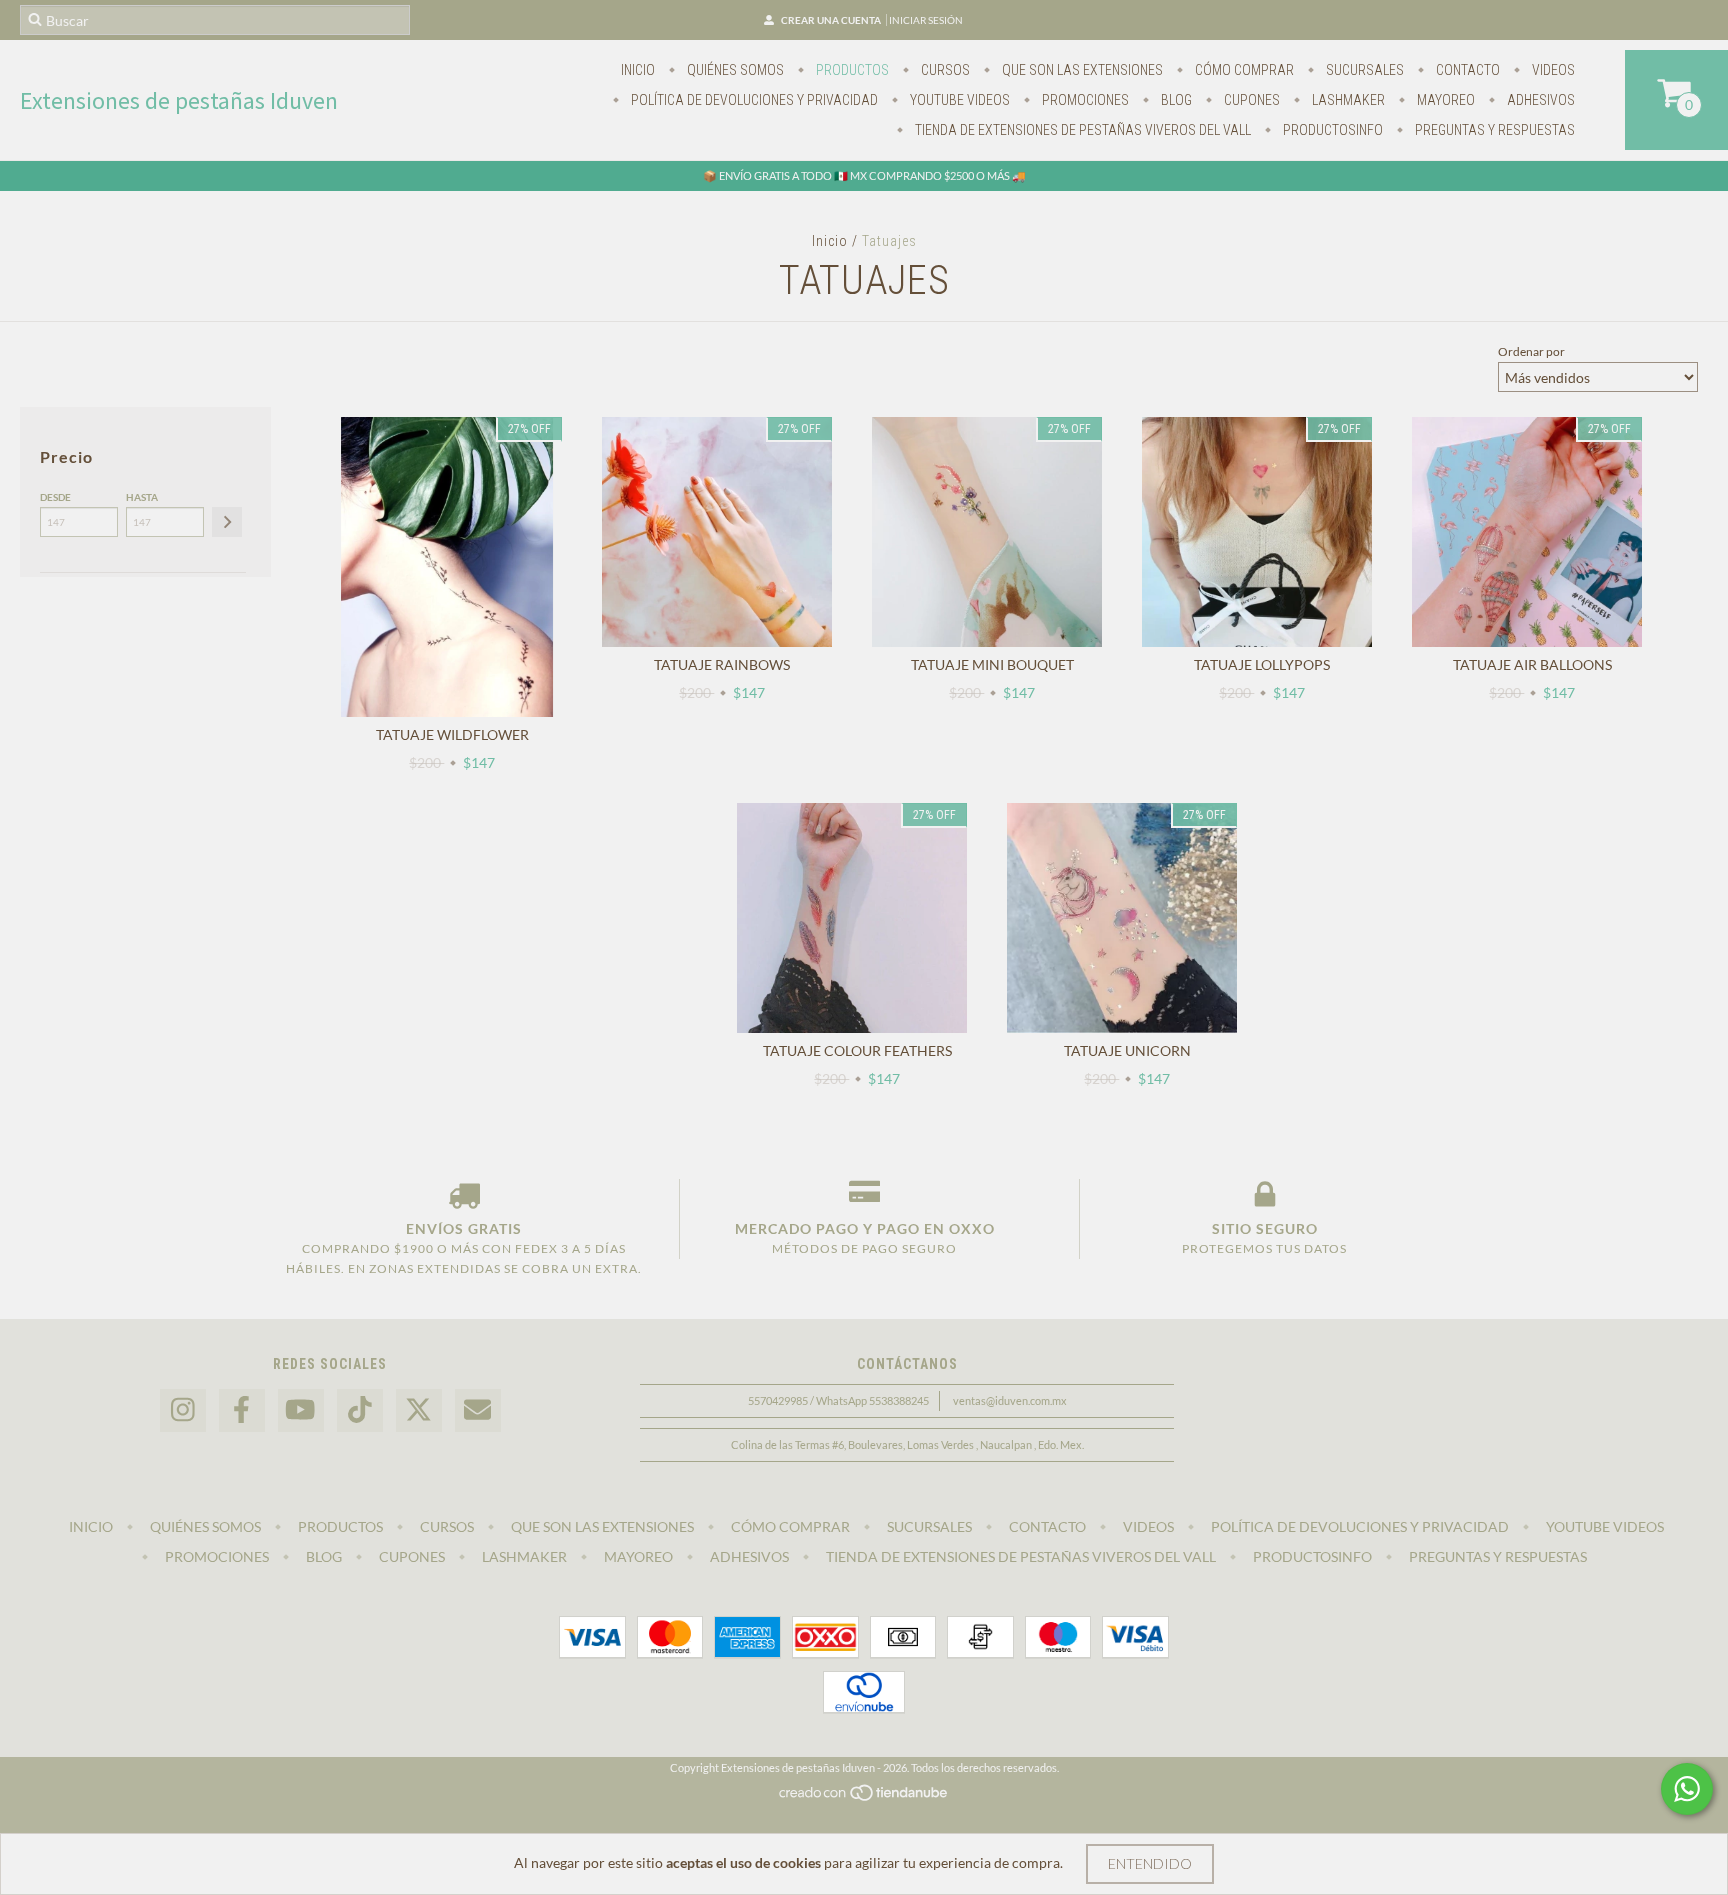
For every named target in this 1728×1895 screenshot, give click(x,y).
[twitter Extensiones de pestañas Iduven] (419, 1410)
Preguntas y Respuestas (1493, 130)
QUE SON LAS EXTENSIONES (1081, 70)
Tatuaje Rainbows (722, 664)
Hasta (142, 497)
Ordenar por (1531, 351)
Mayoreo (1444, 100)
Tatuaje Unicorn (1127, 1050)
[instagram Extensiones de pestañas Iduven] (183, 1410)
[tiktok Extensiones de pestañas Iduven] (360, 1410)
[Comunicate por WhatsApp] (1687, 1789)
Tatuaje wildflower (452, 734)
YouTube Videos (958, 100)
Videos (1552, 70)
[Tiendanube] (864, 1797)
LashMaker (1347, 100)
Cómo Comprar (1243, 70)
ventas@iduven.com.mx (1010, 1400)
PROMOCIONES (1084, 100)
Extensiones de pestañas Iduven (179, 100)
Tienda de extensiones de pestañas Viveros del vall (1081, 130)
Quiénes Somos (734, 70)
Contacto (1466, 70)
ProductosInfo (1331, 130)
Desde (55, 497)
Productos (851, 70)
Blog (1175, 100)
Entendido (1150, 1863)
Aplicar (227, 522)
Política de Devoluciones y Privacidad (753, 100)
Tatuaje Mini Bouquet (992, 664)
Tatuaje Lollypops (1262, 664)
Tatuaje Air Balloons (1532, 664)
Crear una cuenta (831, 20)
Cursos (944, 70)
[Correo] (478, 1410)
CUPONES (1250, 100)
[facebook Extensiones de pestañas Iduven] (242, 1410)
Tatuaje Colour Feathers (857, 1050)
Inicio (638, 70)
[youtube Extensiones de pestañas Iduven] (301, 1410)
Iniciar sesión (926, 20)
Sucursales (1363, 70)
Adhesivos (1539, 100)
